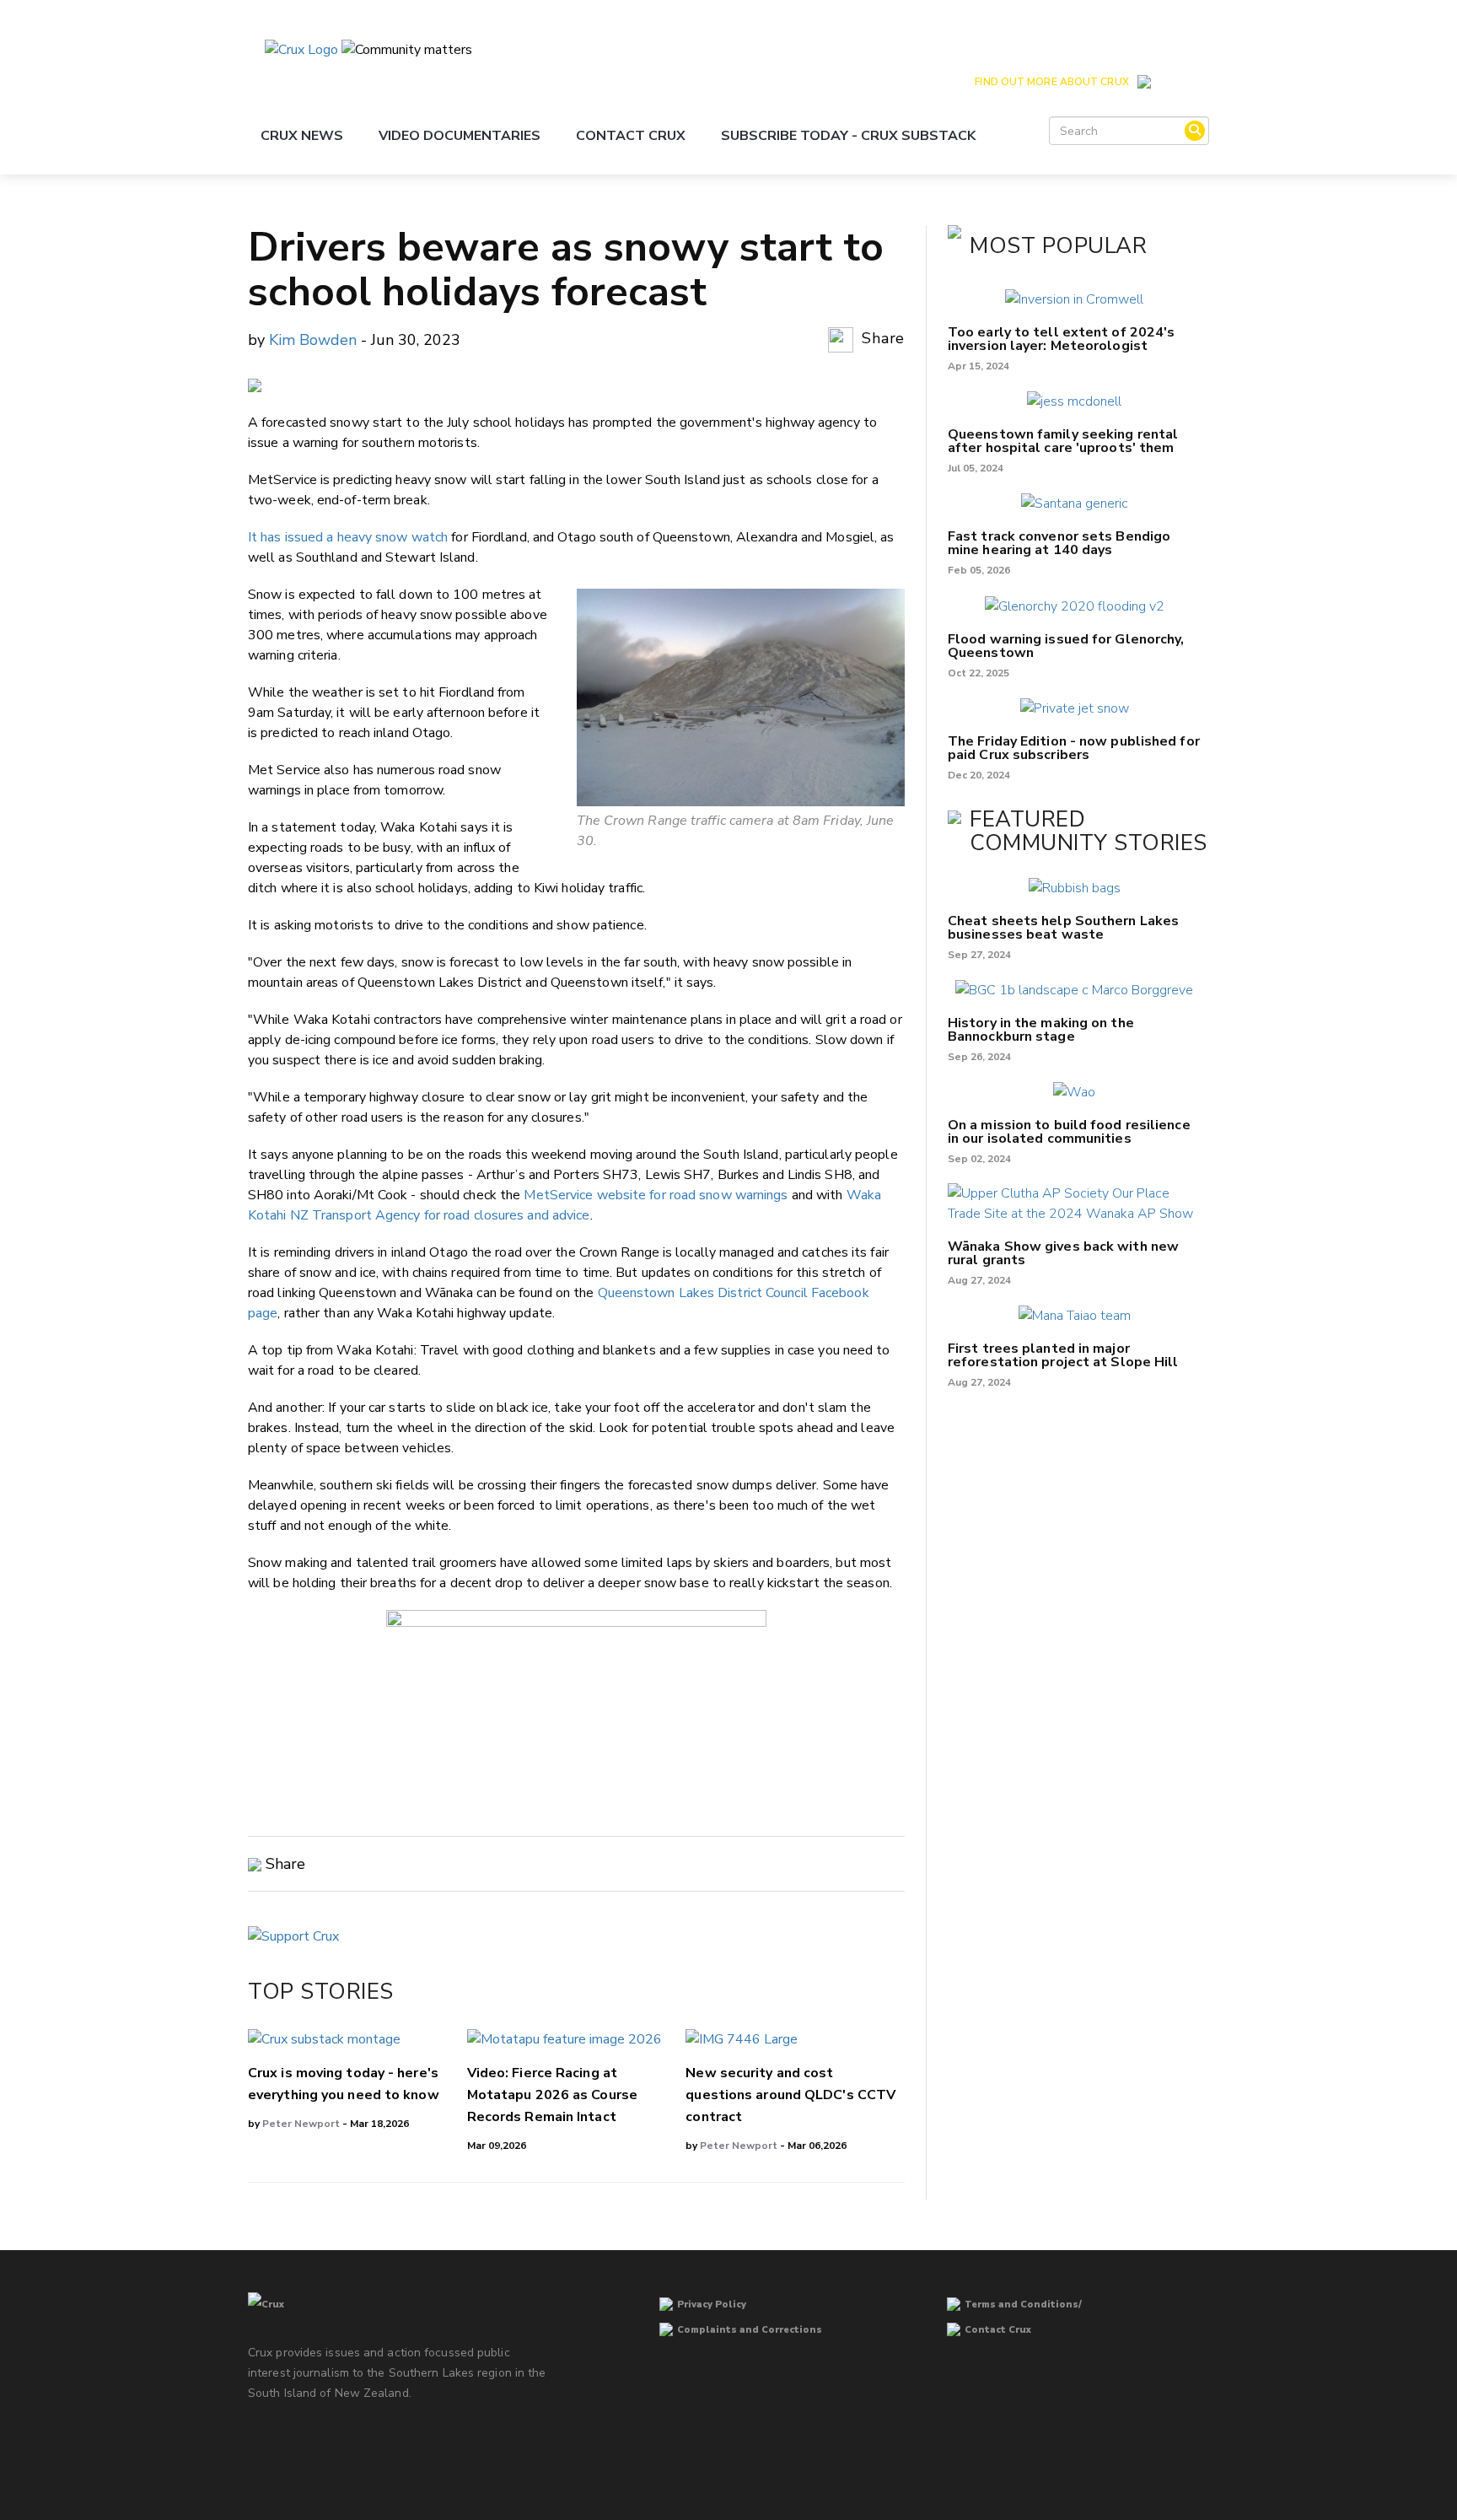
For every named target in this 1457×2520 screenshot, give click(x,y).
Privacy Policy (712, 2305)
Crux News (302, 136)
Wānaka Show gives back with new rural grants (1063, 1253)
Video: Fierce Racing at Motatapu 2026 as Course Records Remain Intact (552, 2095)
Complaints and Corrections (750, 2330)
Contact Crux (631, 136)
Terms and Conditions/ (1023, 2305)
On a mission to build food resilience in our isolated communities (1069, 1132)
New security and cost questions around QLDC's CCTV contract (790, 2095)
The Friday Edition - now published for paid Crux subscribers (1074, 748)
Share (881, 338)
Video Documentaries (460, 136)
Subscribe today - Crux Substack (848, 136)
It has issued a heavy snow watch (348, 537)
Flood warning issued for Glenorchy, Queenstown (1066, 646)
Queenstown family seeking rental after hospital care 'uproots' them (1063, 441)
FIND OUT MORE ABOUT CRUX (1051, 82)
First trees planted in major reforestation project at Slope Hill (1063, 1355)
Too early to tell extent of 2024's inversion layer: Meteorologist (1061, 339)
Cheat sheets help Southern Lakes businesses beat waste (1063, 928)
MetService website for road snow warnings (656, 1195)
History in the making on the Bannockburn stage (1041, 1030)
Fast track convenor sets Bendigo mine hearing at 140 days (1059, 543)
